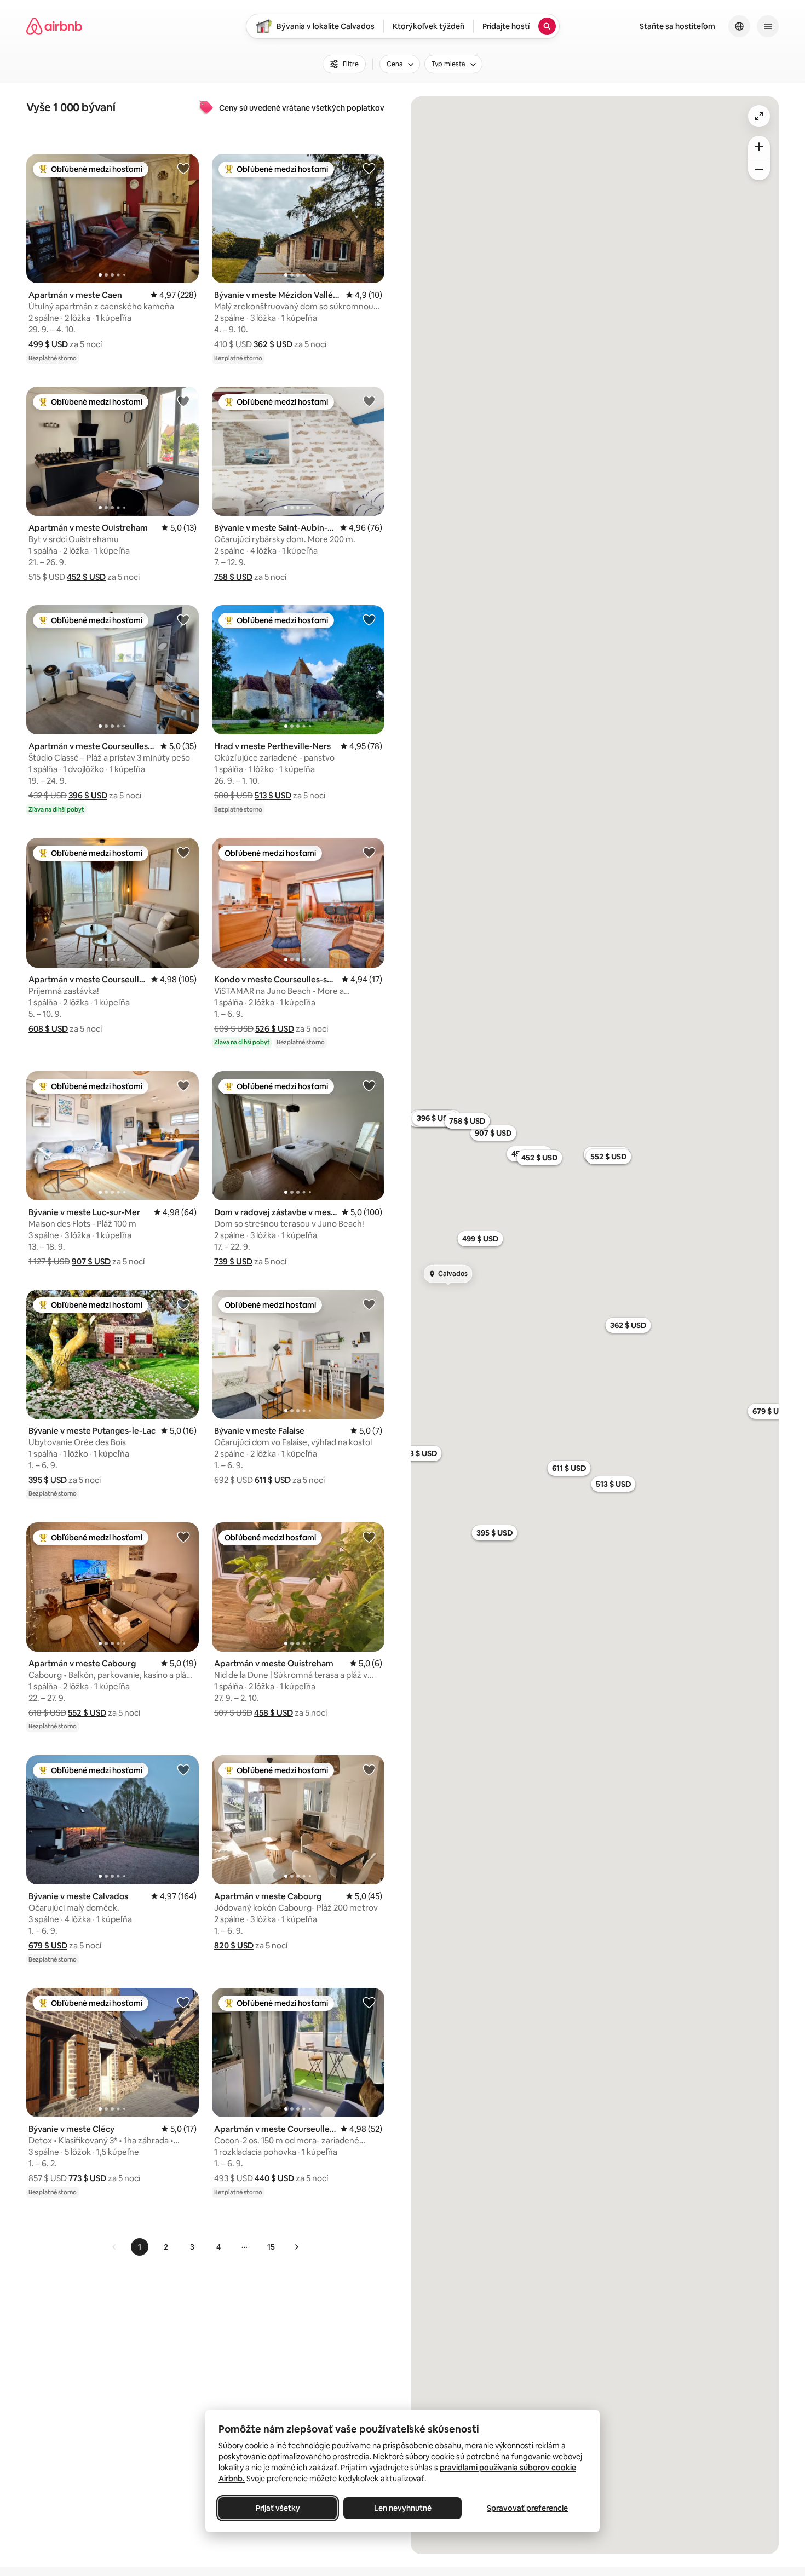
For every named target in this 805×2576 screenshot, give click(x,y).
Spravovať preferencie (527, 2508)
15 (271, 2247)
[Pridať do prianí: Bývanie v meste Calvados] (183, 1769)
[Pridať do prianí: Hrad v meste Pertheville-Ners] (369, 619)
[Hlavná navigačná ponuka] (768, 26)
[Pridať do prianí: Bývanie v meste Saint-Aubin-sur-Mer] (369, 401)
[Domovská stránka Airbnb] (54, 26)
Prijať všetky (278, 2508)
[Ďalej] (296, 2247)
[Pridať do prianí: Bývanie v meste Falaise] (369, 1304)
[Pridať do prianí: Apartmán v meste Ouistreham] (183, 401)
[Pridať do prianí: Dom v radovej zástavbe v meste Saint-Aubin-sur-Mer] (369, 1085)
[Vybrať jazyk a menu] (739, 26)
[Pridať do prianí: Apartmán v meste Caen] (183, 168)
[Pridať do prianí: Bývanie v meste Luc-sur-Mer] (183, 1085)
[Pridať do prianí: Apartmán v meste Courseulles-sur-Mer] (183, 619)
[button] (48, 344)
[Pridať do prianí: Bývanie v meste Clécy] (183, 2002)
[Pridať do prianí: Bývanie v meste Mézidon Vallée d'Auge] (369, 168)
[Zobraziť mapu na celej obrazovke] (759, 116)
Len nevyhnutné (403, 2508)
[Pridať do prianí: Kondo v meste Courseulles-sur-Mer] (369, 852)
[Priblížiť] (759, 147)
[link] (114, 2247)
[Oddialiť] (759, 169)
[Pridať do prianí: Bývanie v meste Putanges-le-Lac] (183, 1304)
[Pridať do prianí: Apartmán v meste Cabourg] (183, 1537)
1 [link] (140, 2247)
